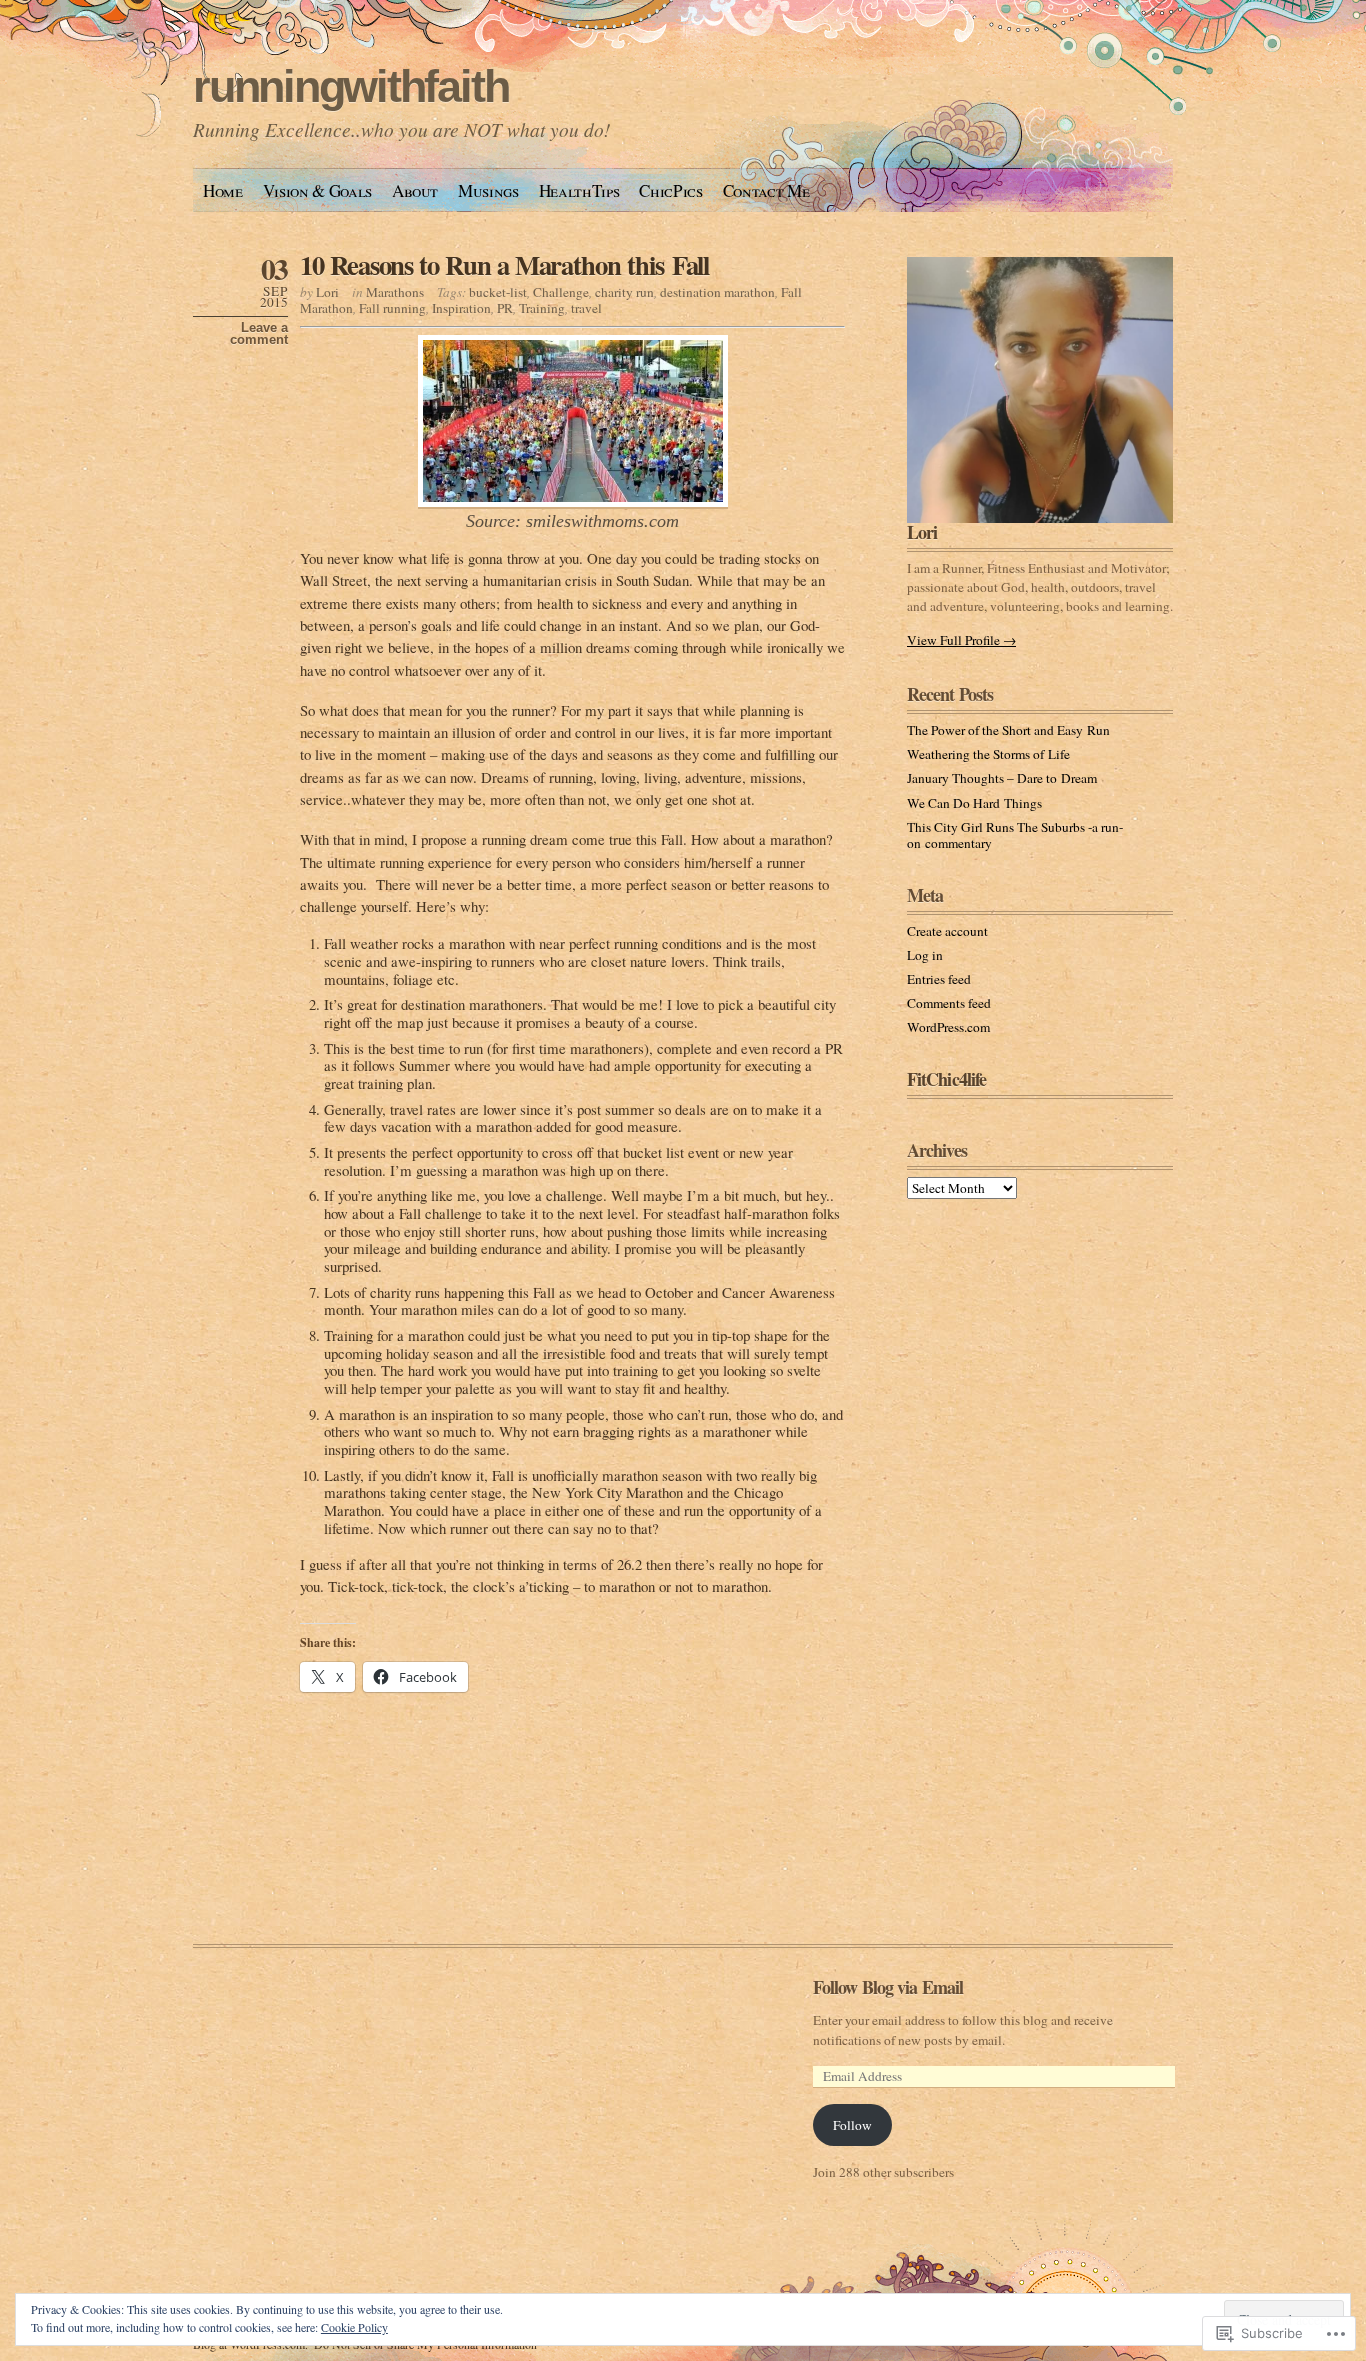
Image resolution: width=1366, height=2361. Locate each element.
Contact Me (766, 190)
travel (586, 308)
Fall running (392, 308)
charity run (624, 292)
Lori (327, 292)
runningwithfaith (350, 86)
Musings (488, 190)
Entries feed (939, 979)
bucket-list (498, 292)
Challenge (561, 292)
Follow (852, 2125)
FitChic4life (946, 1079)
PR (505, 308)
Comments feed (949, 1003)
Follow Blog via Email (888, 1987)
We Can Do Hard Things (974, 803)
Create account (947, 931)
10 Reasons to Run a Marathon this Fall (504, 264)
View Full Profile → (961, 640)
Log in (925, 955)
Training (542, 308)
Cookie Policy (354, 2327)
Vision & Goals (317, 190)
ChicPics (670, 190)
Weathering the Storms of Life (988, 754)
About (415, 190)
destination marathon (717, 292)
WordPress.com (948, 1027)
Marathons (395, 292)
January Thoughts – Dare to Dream (1002, 778)
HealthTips (579, 190)
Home (223, 190)
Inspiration (461, 308)
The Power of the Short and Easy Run (1008, 730)
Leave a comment (259, 334)
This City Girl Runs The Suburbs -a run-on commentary (1015, 835)
